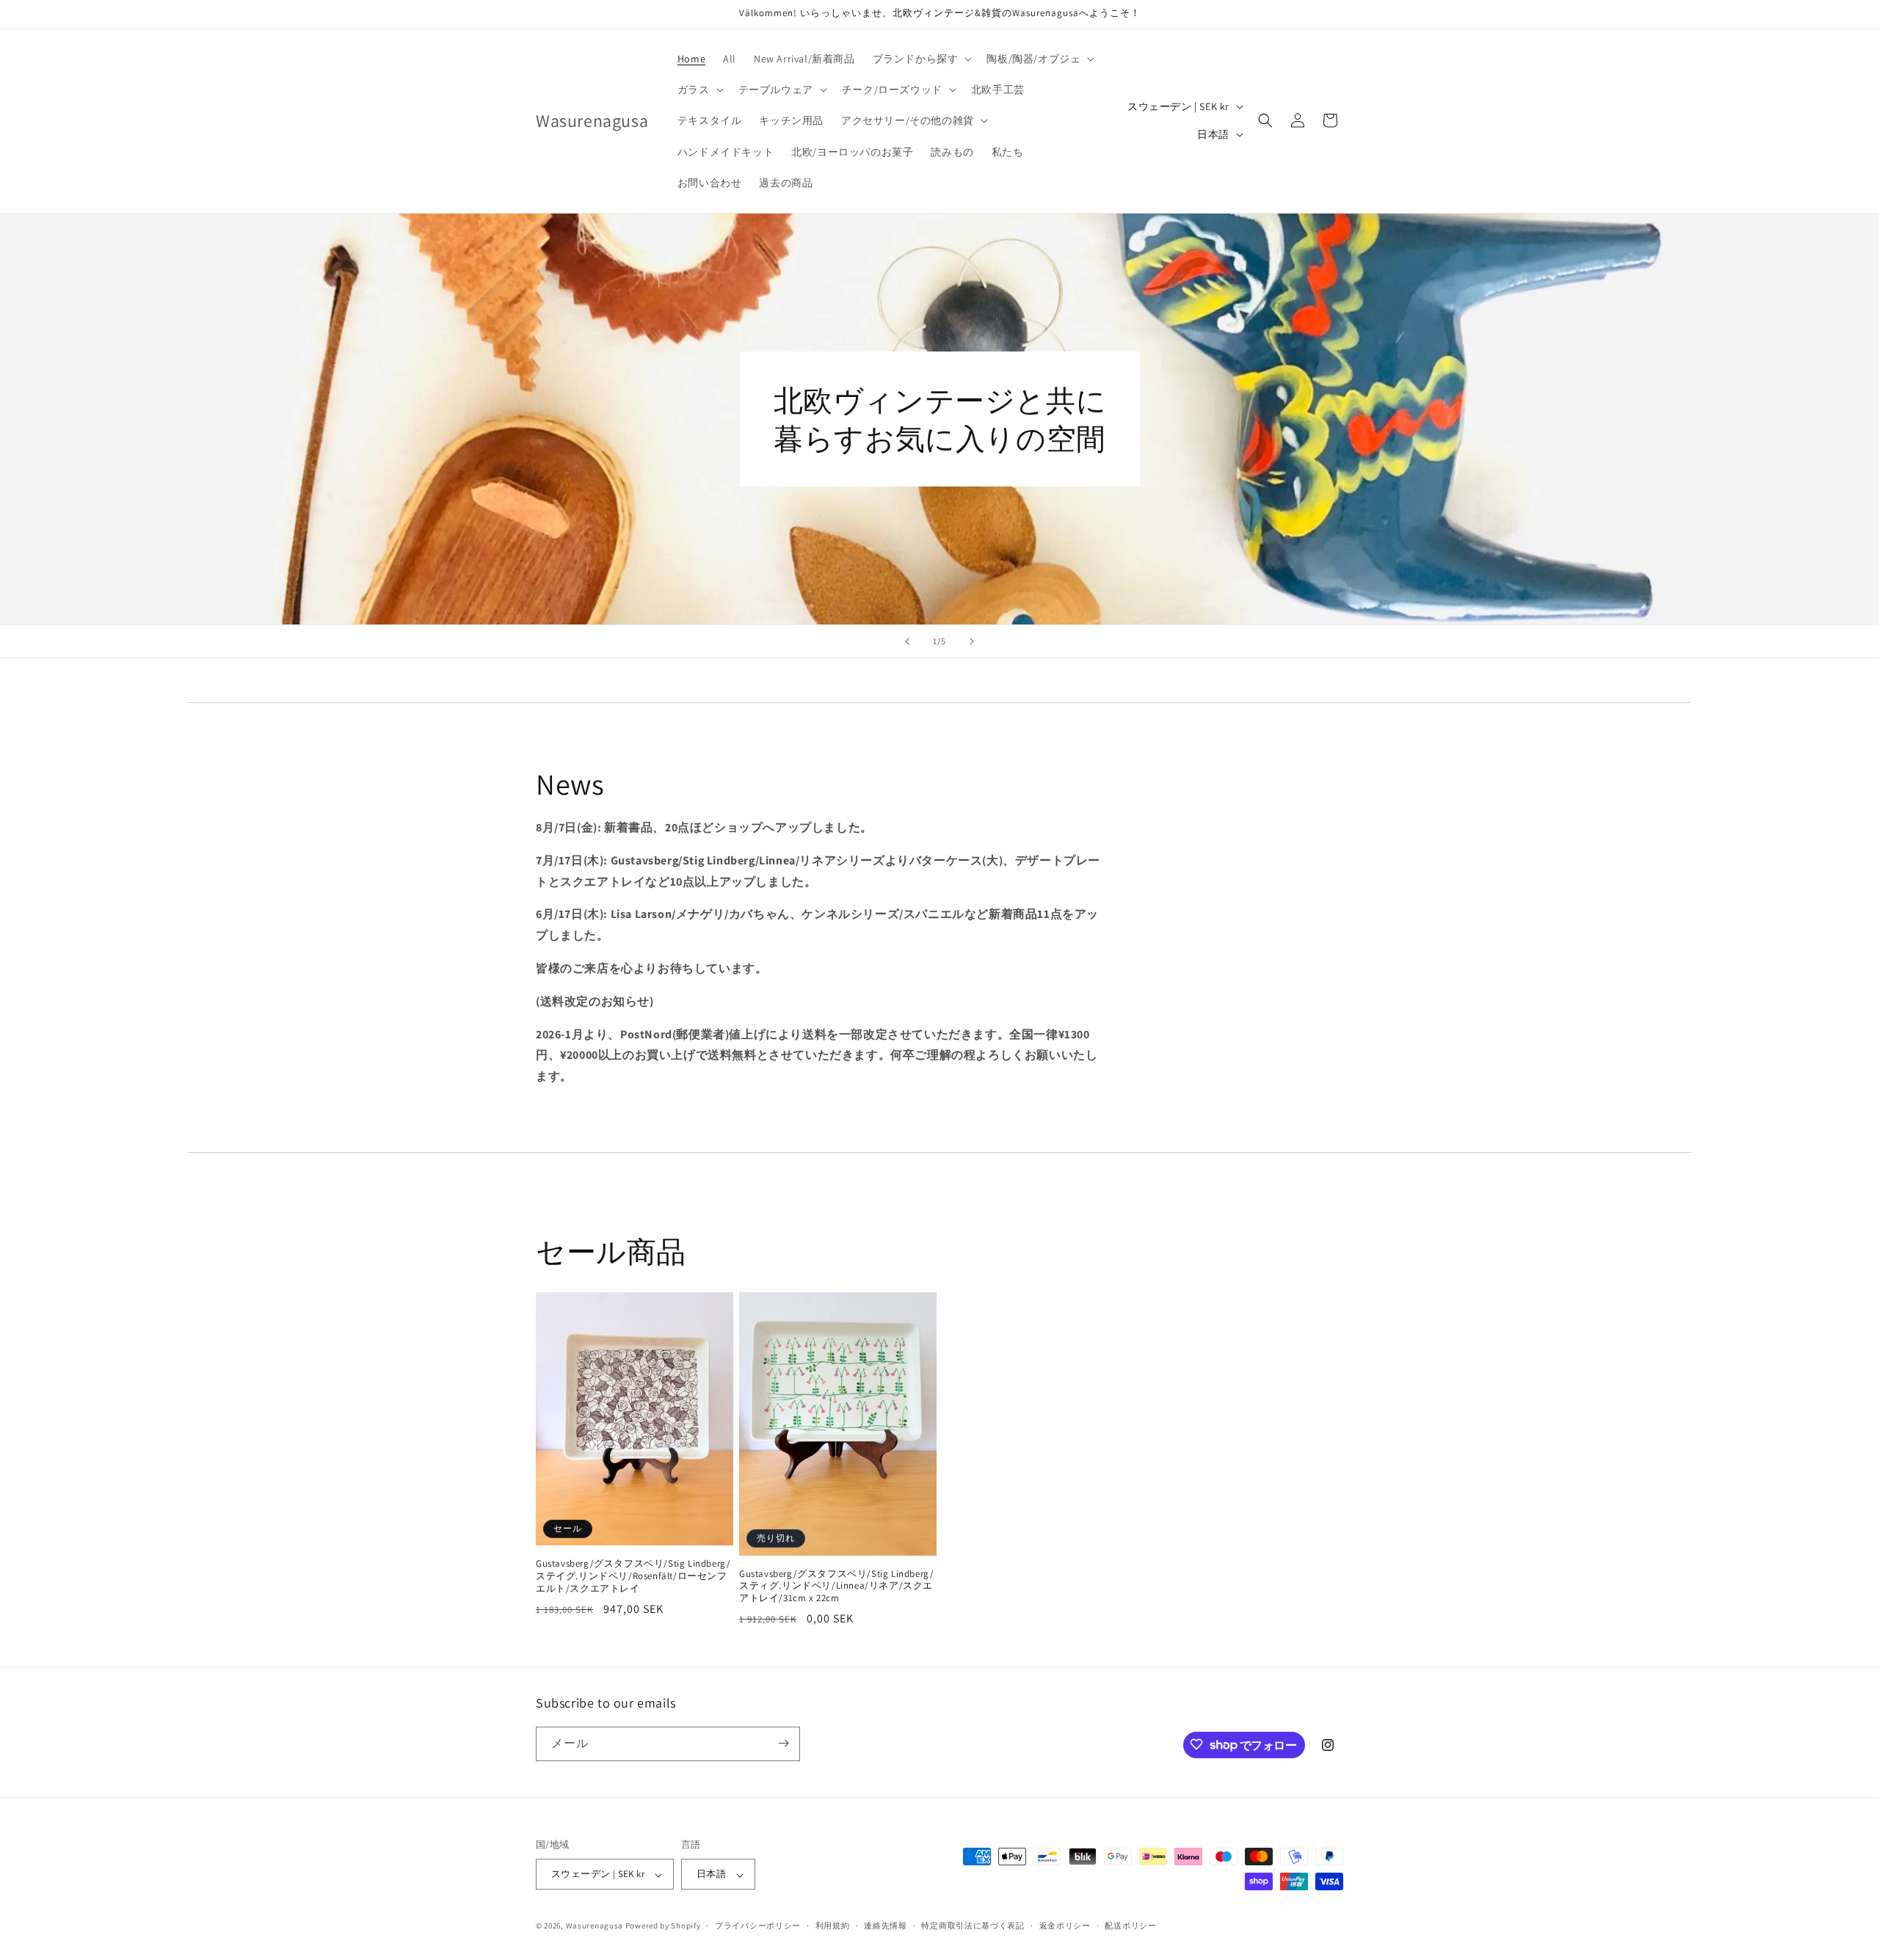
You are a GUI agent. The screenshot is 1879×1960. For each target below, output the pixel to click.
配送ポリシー (1130, 1926)
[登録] (783, 1743)
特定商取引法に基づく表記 (973, 1926)
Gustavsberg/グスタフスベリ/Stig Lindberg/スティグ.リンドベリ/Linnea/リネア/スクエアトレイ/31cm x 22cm (836, 1586)
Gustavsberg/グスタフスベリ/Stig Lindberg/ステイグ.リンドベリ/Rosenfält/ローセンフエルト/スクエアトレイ (633, 1576)
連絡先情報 (886, 1926)
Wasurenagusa (595, 1926)
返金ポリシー (1065, 1926)
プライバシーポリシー (758, 1926)
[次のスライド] (972, 641)
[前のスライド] (907, 641)
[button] (921, 59)
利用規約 (833, 1926)
